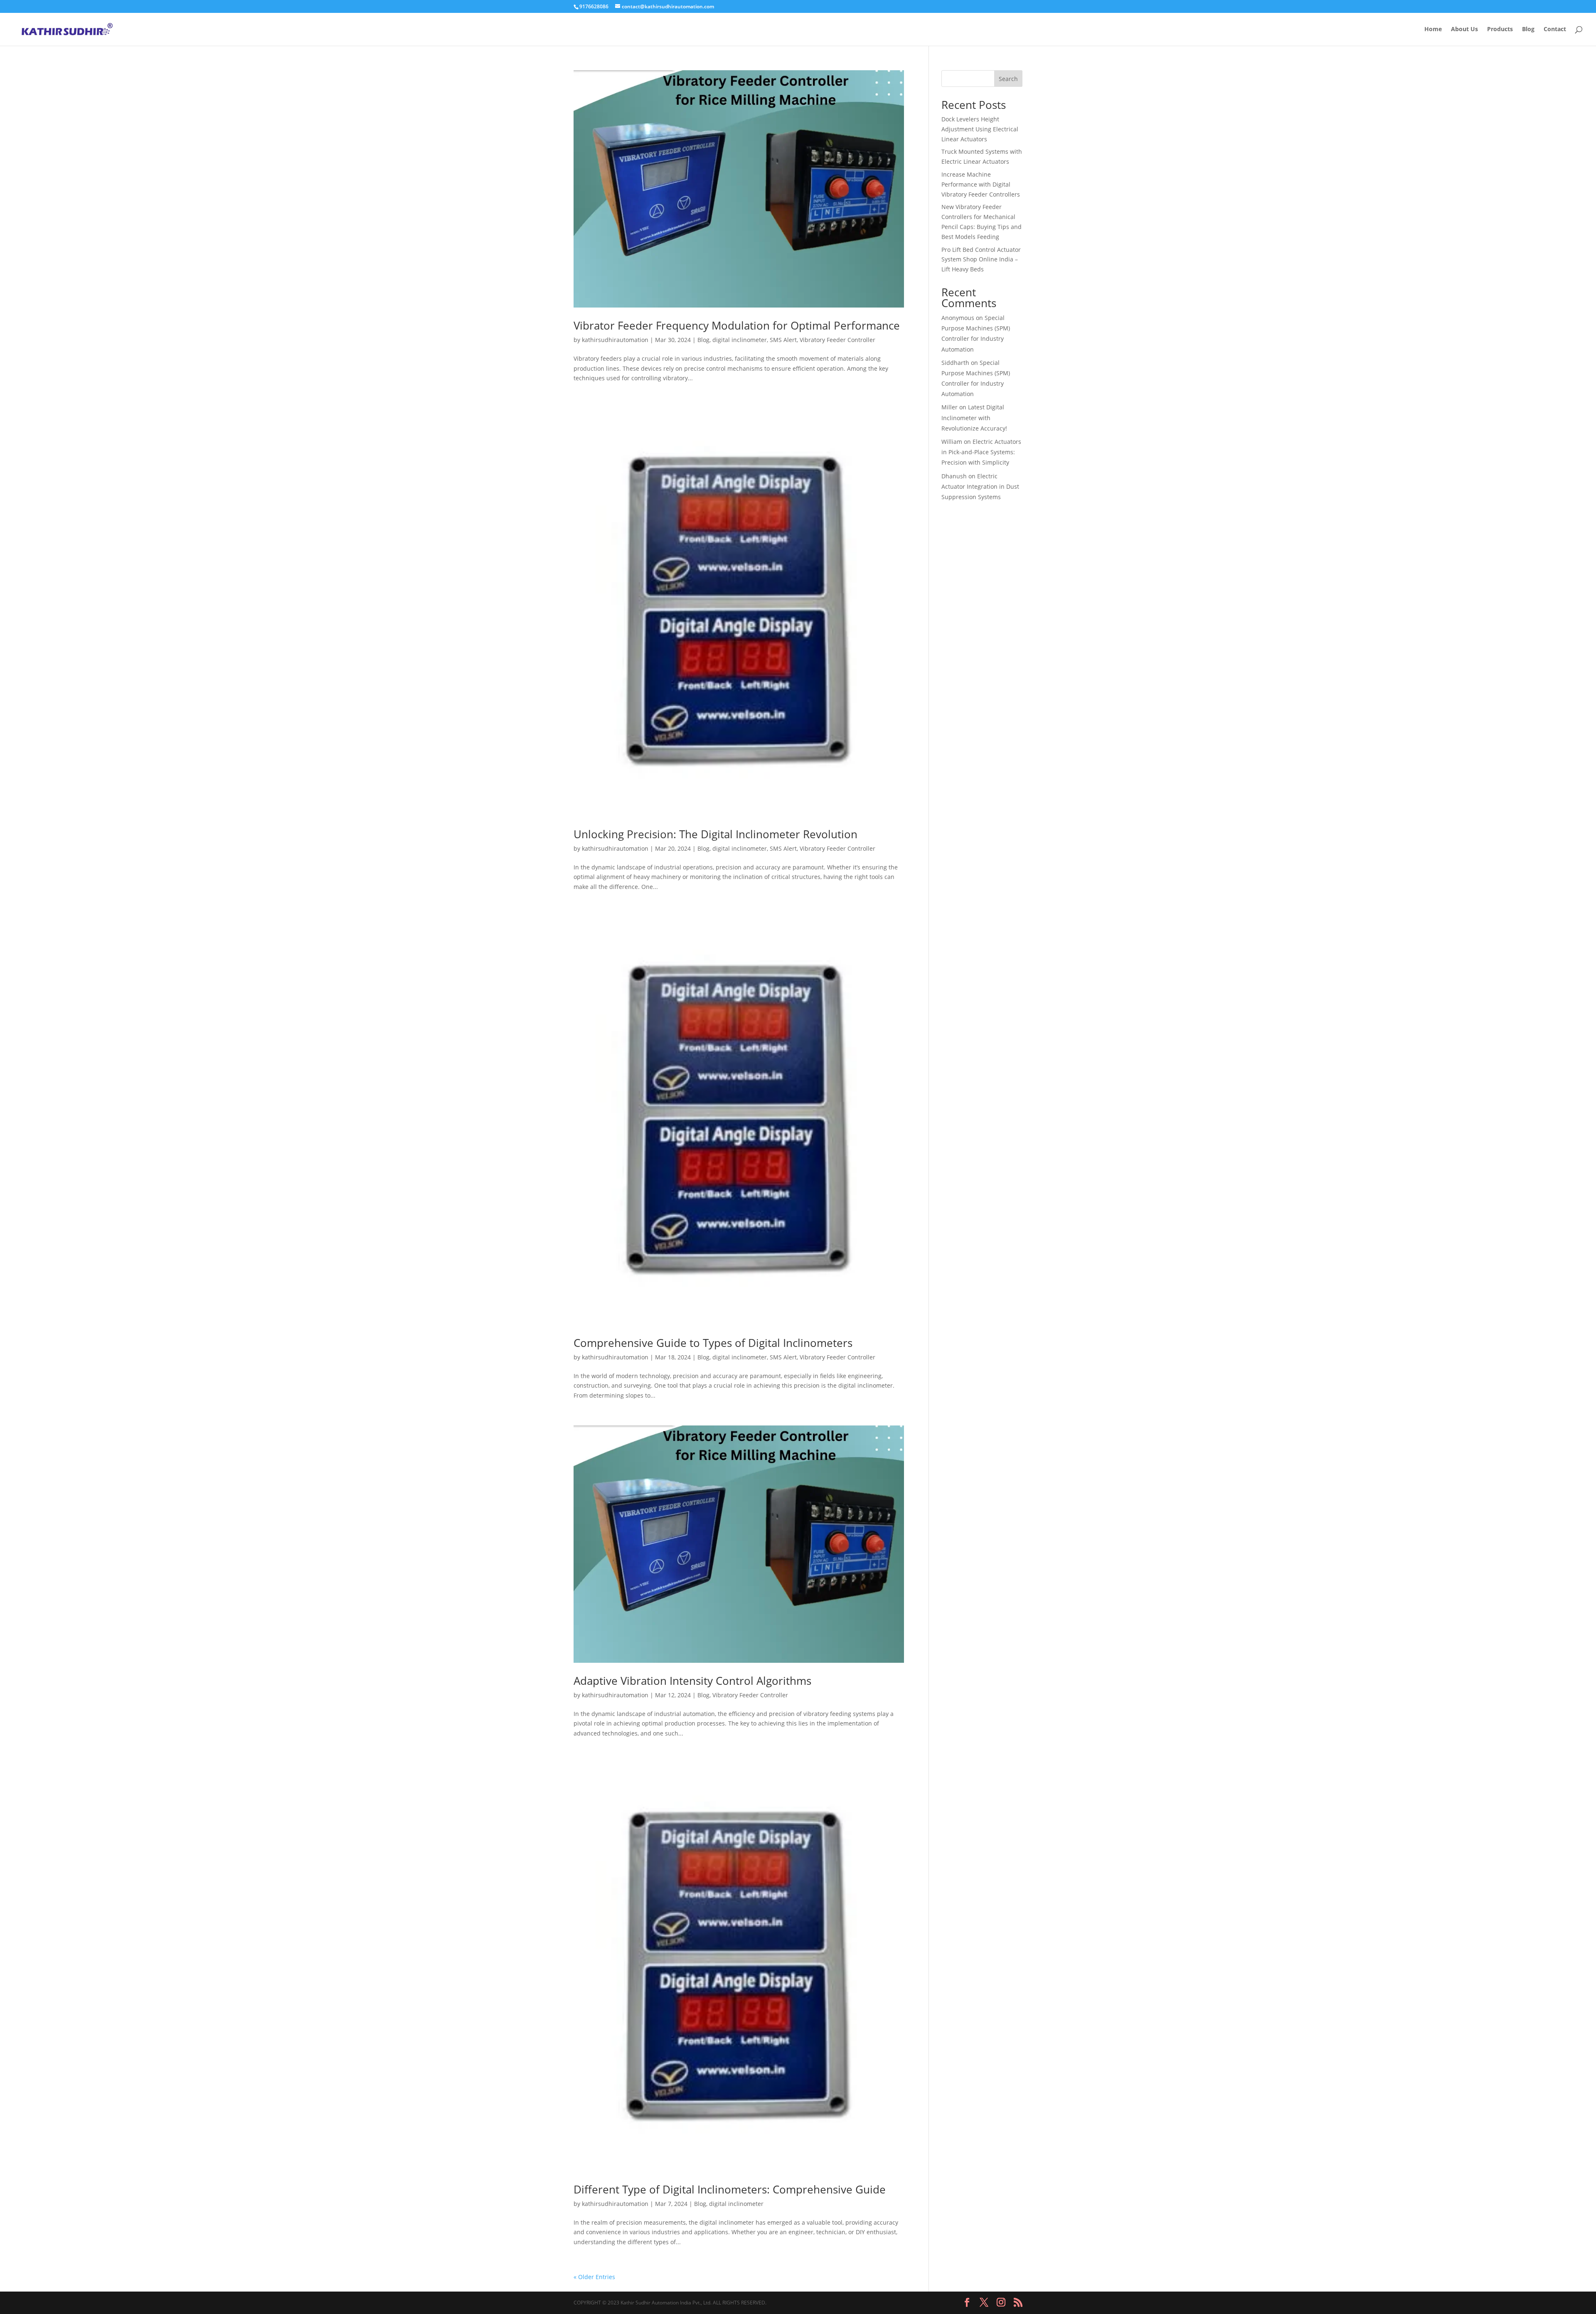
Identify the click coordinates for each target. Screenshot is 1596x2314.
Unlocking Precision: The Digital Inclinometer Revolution (715, 834)
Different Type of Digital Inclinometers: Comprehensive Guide (730, 2189)
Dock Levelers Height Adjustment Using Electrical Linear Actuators (980, 129)
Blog (1528, 30)
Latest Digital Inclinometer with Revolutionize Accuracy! (974, 417)
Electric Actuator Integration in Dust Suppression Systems (980, 486)
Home (1433, 30)
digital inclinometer (740, 340)
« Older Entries (594, 2277)
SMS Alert (783, 340)
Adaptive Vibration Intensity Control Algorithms (692, 1681)
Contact (1555, 30)
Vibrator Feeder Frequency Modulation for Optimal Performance (737, 325)
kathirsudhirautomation (615, 340)
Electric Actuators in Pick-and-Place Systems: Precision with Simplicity (981, 452)
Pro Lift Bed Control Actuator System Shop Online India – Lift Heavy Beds (981, 260)
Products (1500, 30)
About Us (1464, 30)
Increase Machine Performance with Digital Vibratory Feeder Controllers (981, 184)
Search (1008, 79)
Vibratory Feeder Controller (837, 340)
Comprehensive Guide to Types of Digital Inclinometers (713, 1343)
